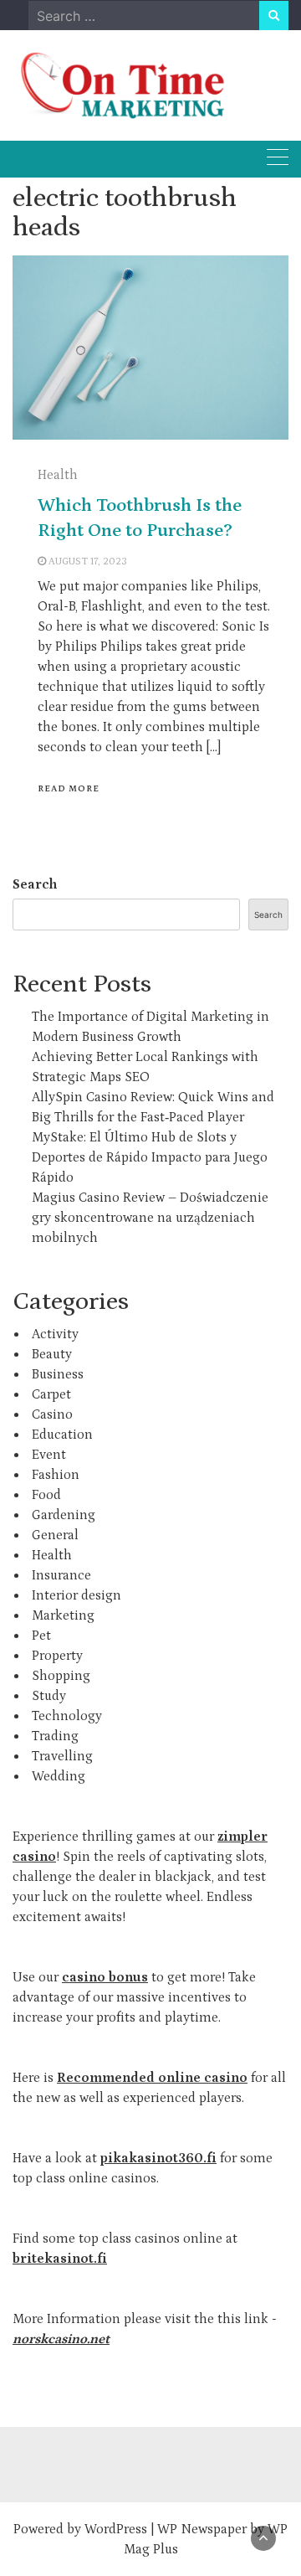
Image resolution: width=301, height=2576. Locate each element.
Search (35, 884)
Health (58, 475)
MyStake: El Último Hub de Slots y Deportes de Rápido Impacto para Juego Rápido (150, 1157)
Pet (41, 1636)
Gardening (64, 1515)
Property (57, 1656)
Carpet (51, 1394)
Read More (69, 789)
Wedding (59, 1776)
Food (46, 1495)
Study (49, 1696)
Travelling (62, 1756)
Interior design (77, 1595)
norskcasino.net (61, 2339)
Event (49, 1455)
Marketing (63, 1615)
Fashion (56, 1475)
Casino (52, 1414)
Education (62, 1435)
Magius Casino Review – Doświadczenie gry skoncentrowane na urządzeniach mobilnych (150, 1218)
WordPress (116, 2529)
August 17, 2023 (88, 562)
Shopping (61, 1676)
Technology (67, 1716)
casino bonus (105, 1977)
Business (58, 1374)
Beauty (52, 1354)
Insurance (61, 1575)
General (55, 1535)
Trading (55, 1736)
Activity (55, 1334)
